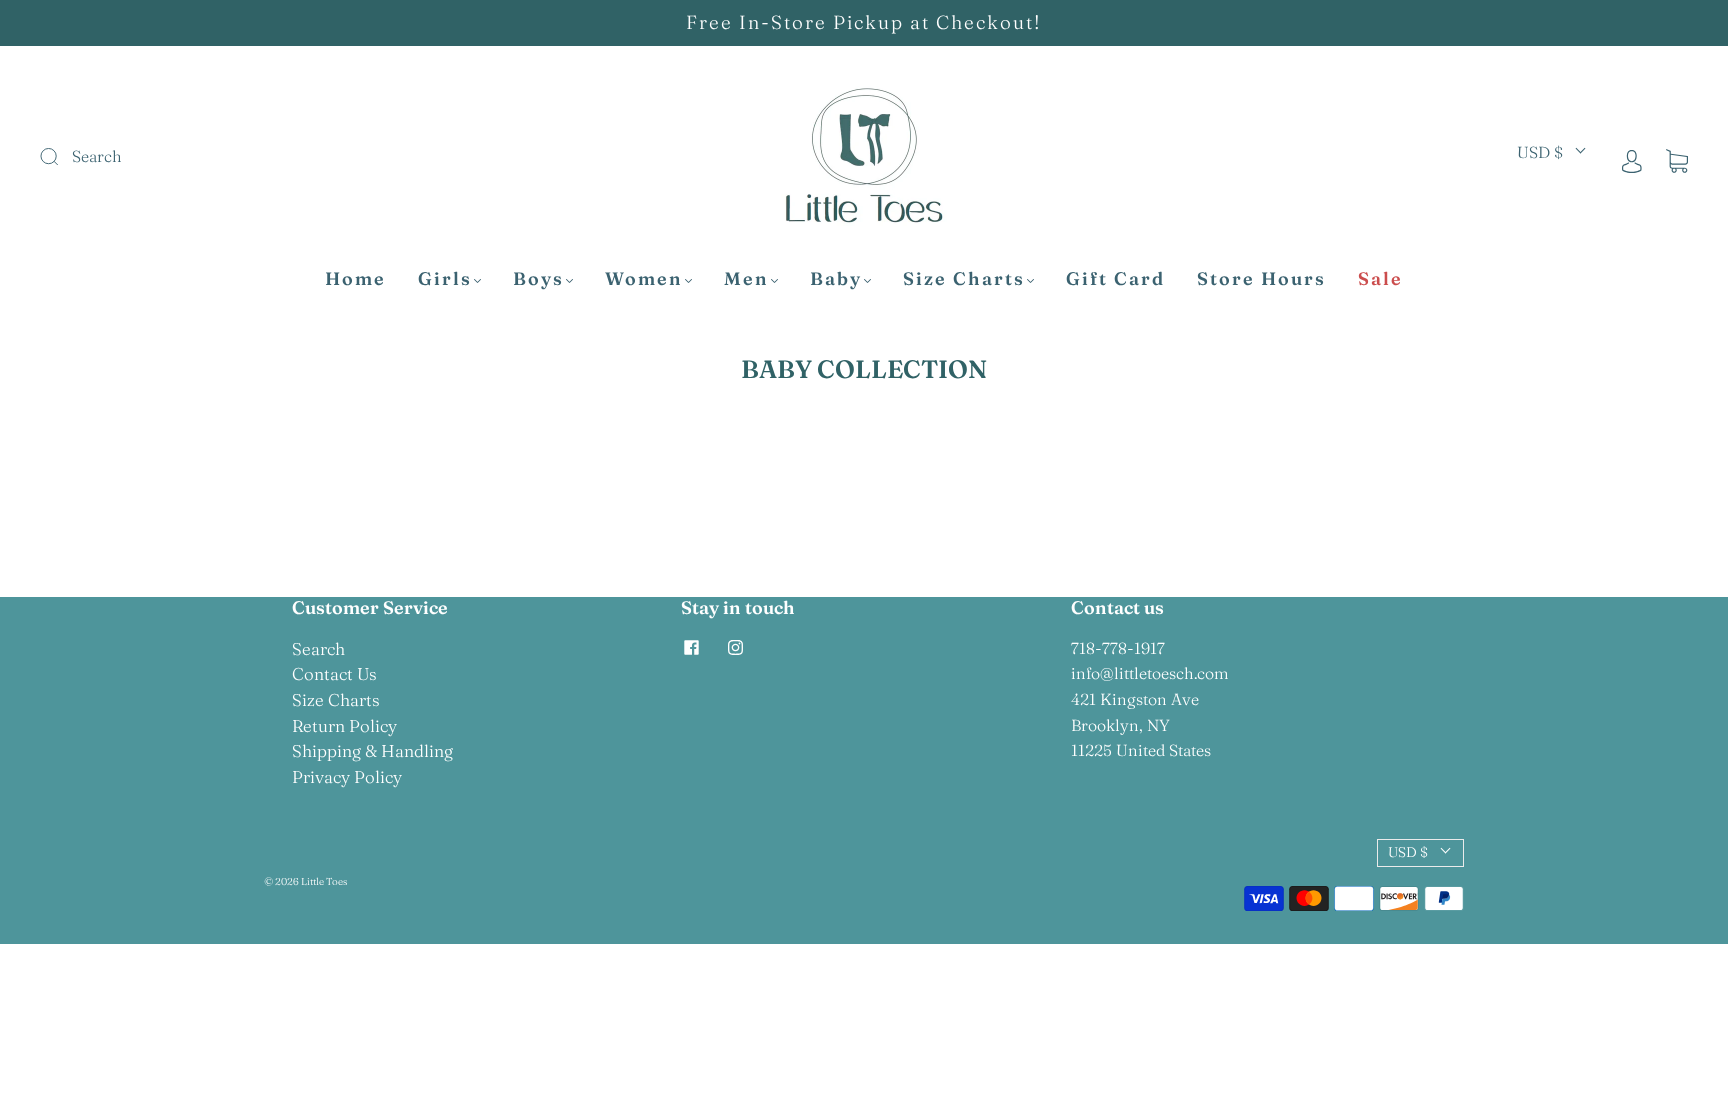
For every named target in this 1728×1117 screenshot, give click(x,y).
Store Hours (1261, 279)
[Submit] (183, 157)
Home (355, 279)
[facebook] (691, 648)
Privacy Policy (347, 776)
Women (644, 279)
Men (746, 279)
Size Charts (964, 279)
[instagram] (735, 648)
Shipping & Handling (372, 750)
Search (318, 648)
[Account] (1632, 160)
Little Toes (324, 881)
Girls (445, 279)
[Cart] (1677, 160)
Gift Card (1115, 279)
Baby (836, 279)
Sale (1380, 279)
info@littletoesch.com (1150, 673)
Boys (538, 279)
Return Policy (344, 725)
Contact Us (334, 673)
